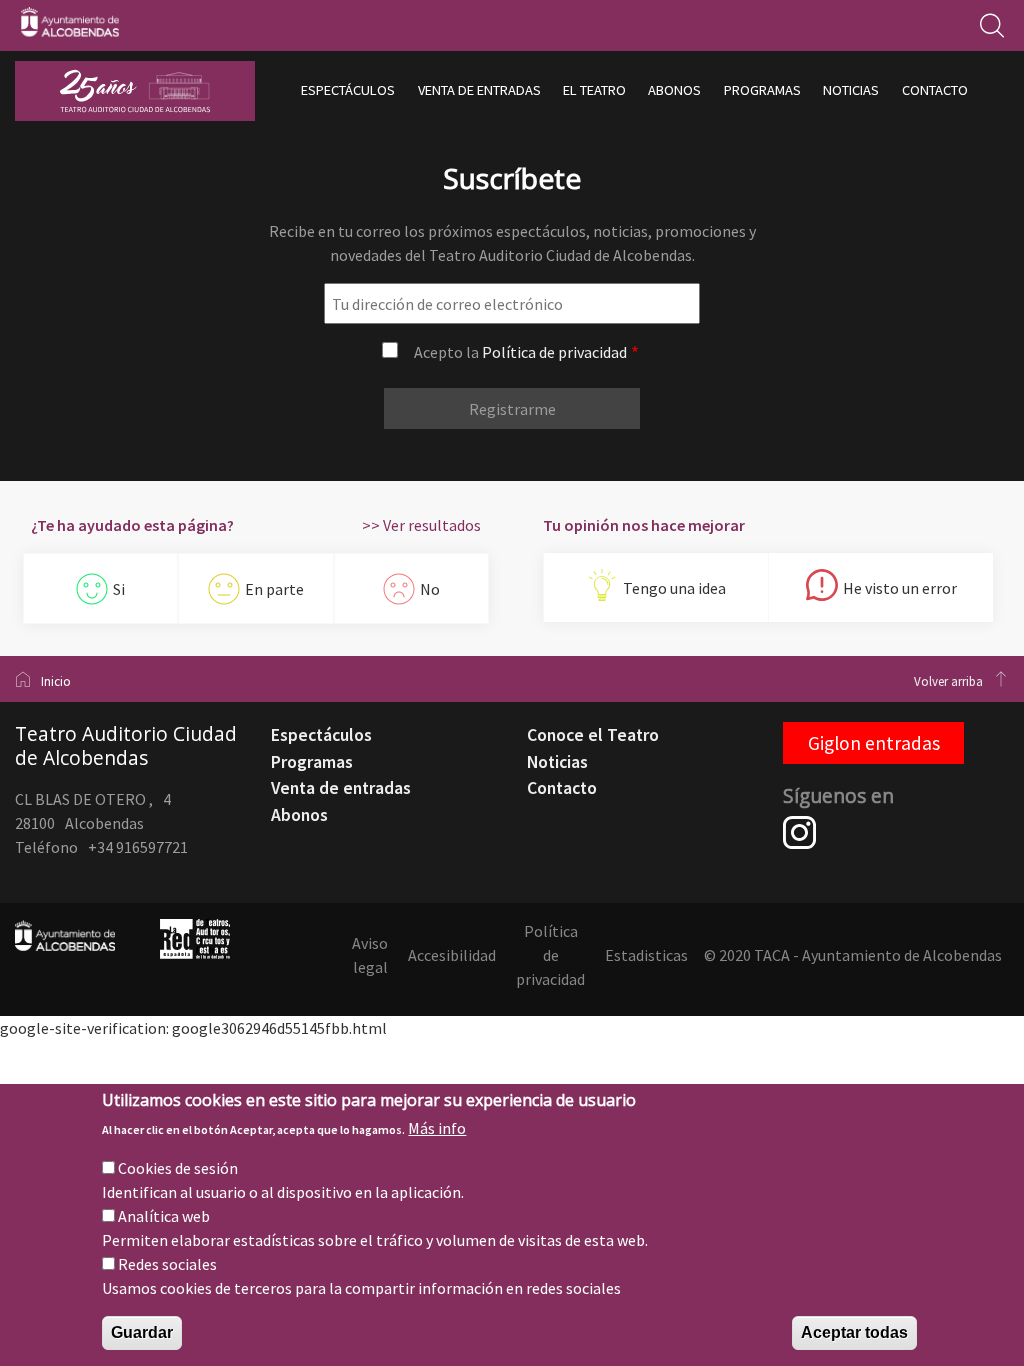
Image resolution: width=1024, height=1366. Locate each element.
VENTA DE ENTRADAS (479, 90)
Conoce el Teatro (593, 735)
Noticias (557, 762)
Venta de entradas (341, 788)
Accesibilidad (452, 955)
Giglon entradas (874, 743)
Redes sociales (167, 1264)
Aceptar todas (854, 1332)
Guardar (142, 1332)
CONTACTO (935, 90)
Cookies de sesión (178, 1168)
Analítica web (164, 1216)
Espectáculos (321, 735)
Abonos (299, 815)
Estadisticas (646, 955)
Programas (312, 762)
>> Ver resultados (421, 525)
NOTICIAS (851, 90)
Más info (437, 1128)
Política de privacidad (554, 352)
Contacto (562, 788)
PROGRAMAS (762, 90)
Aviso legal (370, 955)
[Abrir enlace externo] (799, 843)
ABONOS (674, 90)
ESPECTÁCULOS (348, 90)
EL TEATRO (594, 90)
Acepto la (520, 352)
